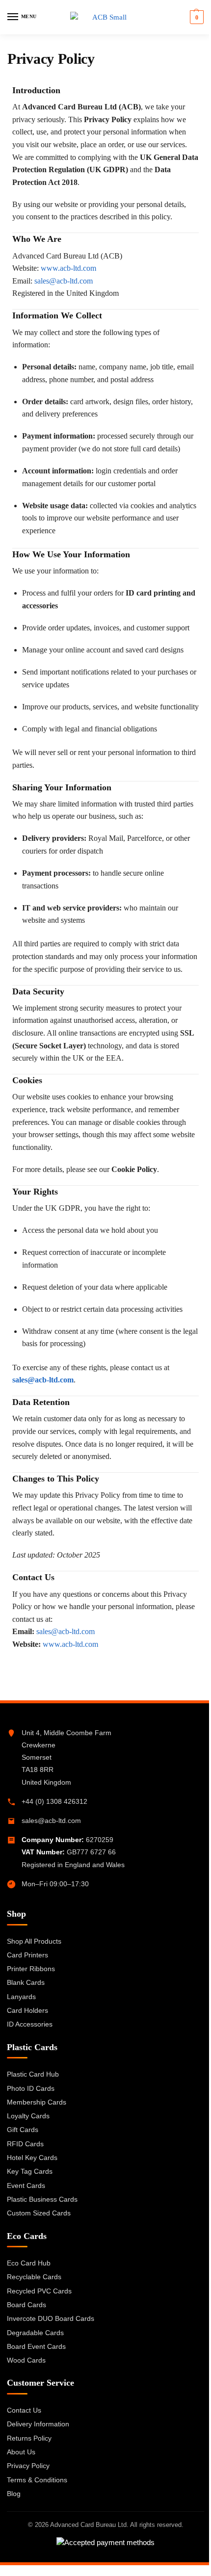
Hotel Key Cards (32, 2158)
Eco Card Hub (29, 2263)
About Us (21, 2452)
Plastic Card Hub (33, 2074)
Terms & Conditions (37, 2480)
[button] (196, 17)
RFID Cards (25, 2144)
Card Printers (27, 1955)
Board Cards (26, 2305)
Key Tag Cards (30, 2171)
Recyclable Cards (34, 2277)
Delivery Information (38, 2424)
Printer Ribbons (31, 1969)
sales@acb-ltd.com (51, 1821)
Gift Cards (23, 2130)
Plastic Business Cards (42, 2199)
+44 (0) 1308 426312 (54, 1801)
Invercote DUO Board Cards (51, 2318)
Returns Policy (29, 2438)
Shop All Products (34, 1941)
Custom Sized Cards (39, 2213)
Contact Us (24, 2410)
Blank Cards (26, 1982)
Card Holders (27, 2010)
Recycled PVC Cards (39, 2291)
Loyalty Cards (28, 2116)
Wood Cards (26, 2360)
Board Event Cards (36, 2346)
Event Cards (26, 2186)
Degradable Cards (35, 2333)
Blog (14, 2494)
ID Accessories (30, 2024)
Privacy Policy (28, 2466)
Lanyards (21, 1997)
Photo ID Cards (31, 2088)
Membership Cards (37, 2102)
